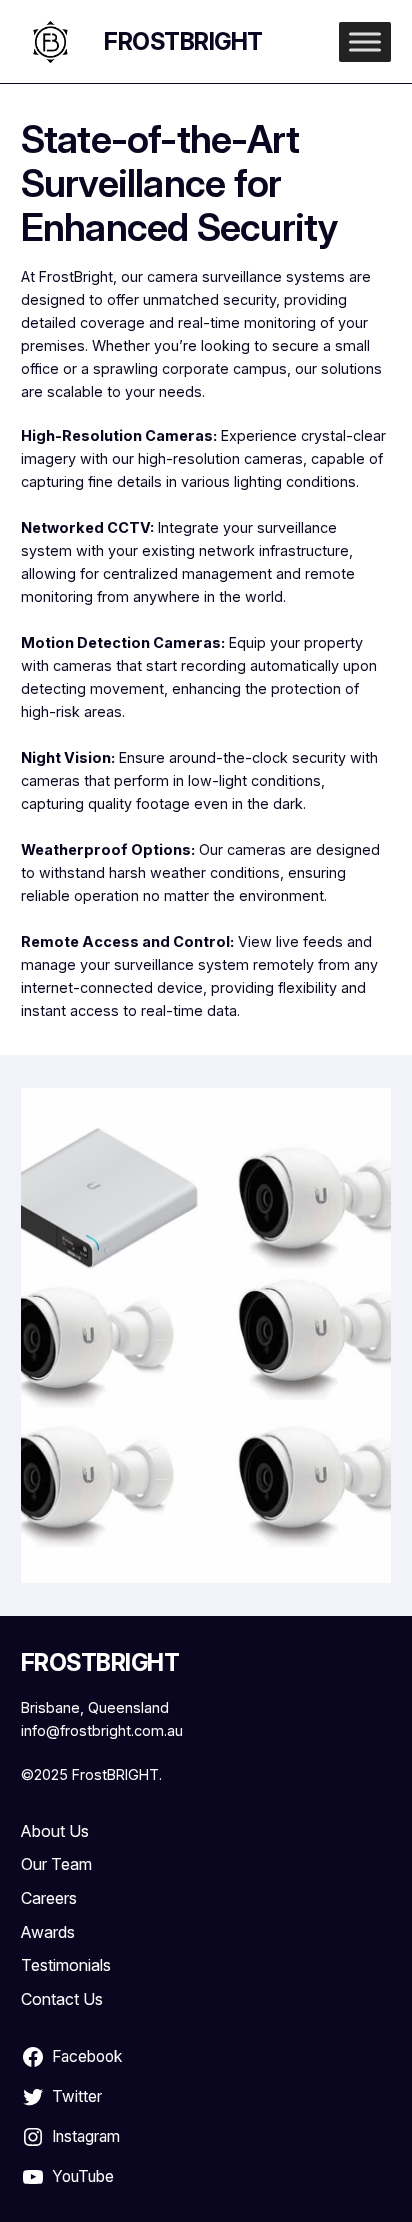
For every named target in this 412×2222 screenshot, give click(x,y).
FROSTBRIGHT (183, 41)
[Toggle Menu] (365, 41)
